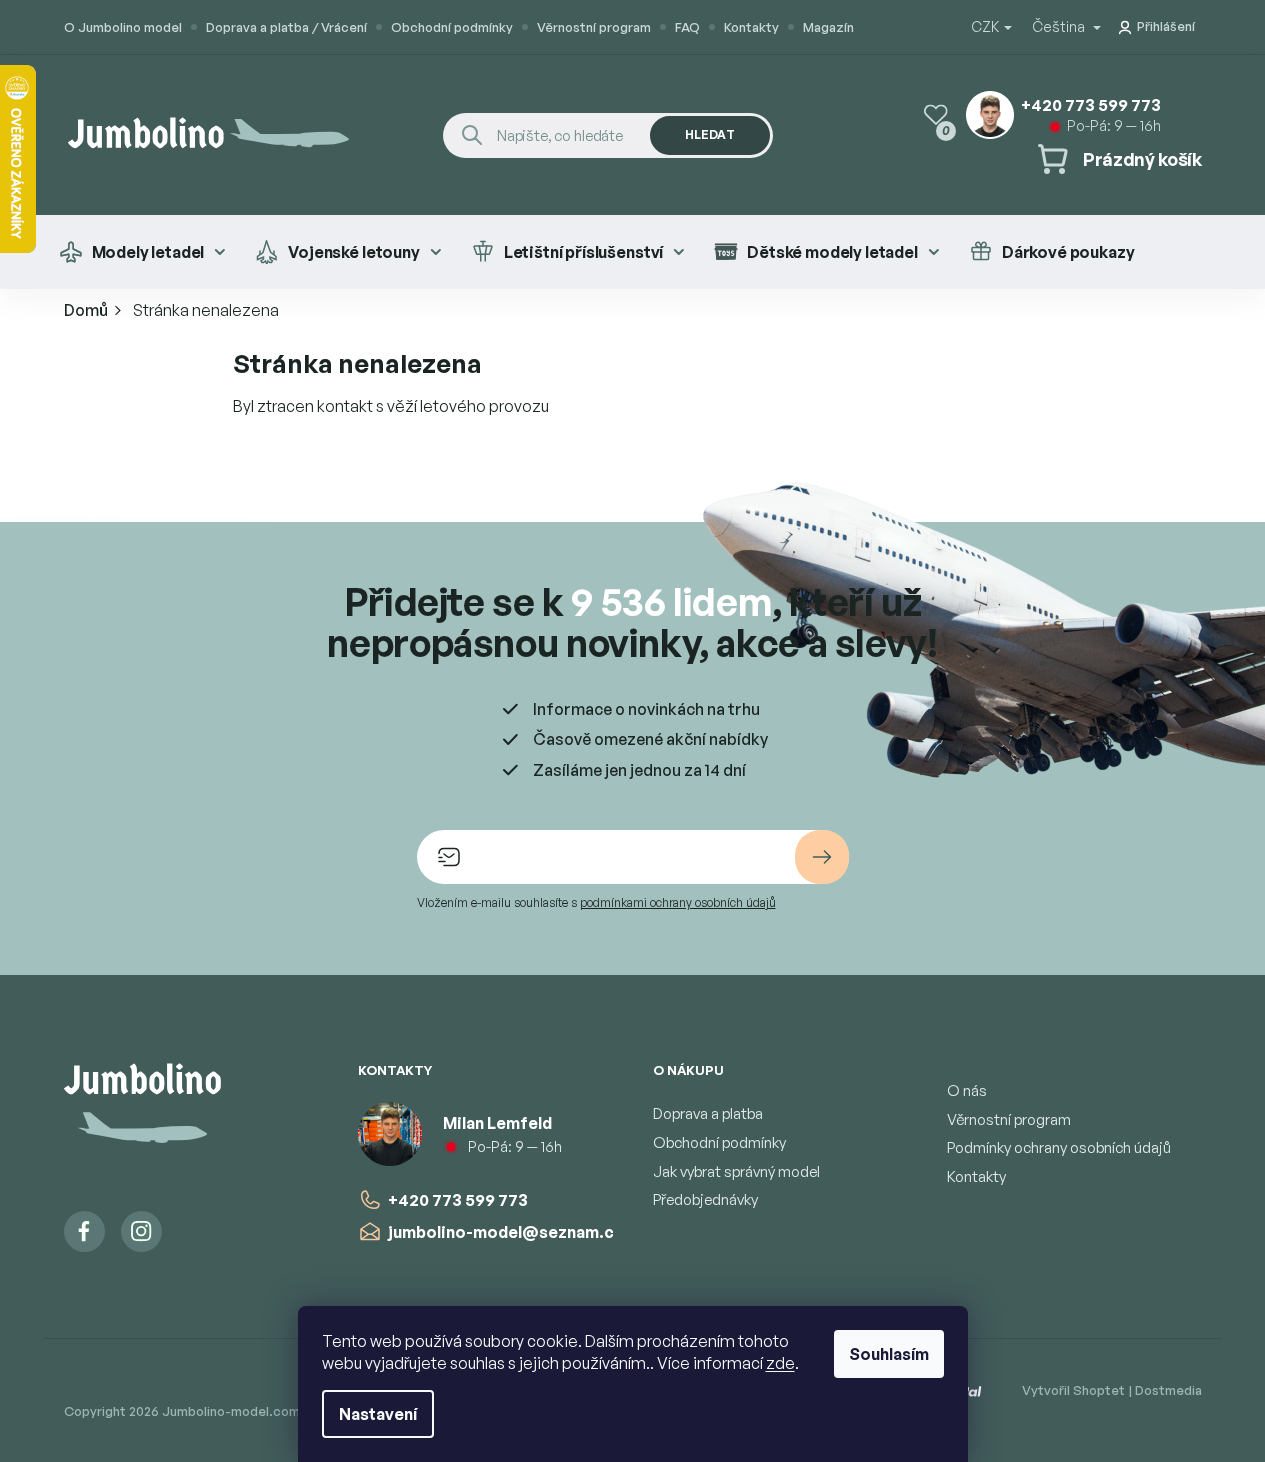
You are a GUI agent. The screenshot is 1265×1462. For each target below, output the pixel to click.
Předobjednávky (705, 1199)
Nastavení (378, 1414)
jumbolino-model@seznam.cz (505, 1232)
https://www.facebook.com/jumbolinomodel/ (84, 1231)
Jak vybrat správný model (736, 1171)
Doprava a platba (708, 1113)
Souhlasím (889, 1354)
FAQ (687, 27)
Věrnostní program (594, 27)
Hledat (710, 134)
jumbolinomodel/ (141, 1231)
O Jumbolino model (123, 27)
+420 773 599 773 (458, 1200)
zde (780, 1363)
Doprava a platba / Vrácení (286, 27)
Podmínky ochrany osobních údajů (1059, 1147)
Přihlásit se (822, 857)
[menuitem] (142, 252)
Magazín (828, 27)
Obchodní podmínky (452, 27)
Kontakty (751, 27)
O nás (967, 1090)
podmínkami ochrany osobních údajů (678, 902)
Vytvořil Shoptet (1073, 1390)
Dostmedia (1168, 1390)
